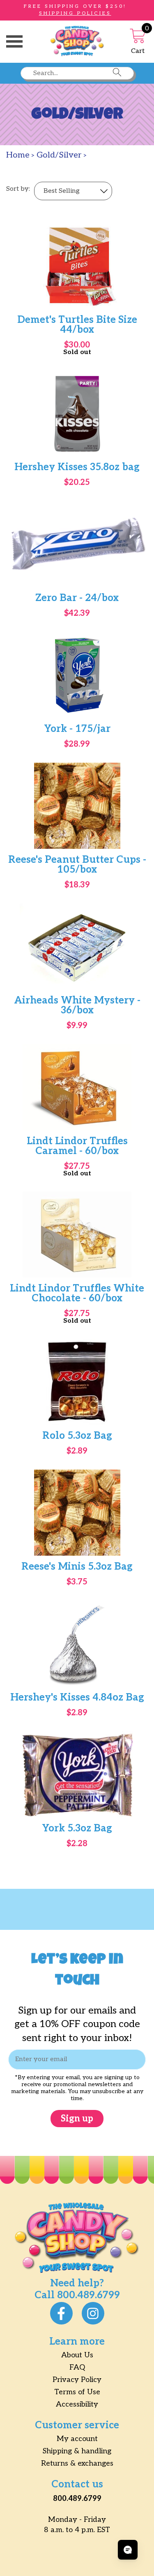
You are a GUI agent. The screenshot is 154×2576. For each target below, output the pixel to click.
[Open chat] (128, 2550)
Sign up (77, 2119)
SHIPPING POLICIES (75, 13)
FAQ (77, 2367)
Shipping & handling (77, 2451)
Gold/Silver (59, 155)
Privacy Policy (77, 2380)
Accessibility (77, 2404)
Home (18, 155)
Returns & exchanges (77, 2463)
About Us (77, 2355)
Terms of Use (77, 2392)
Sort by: (18, 189)
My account (77, 2439)
